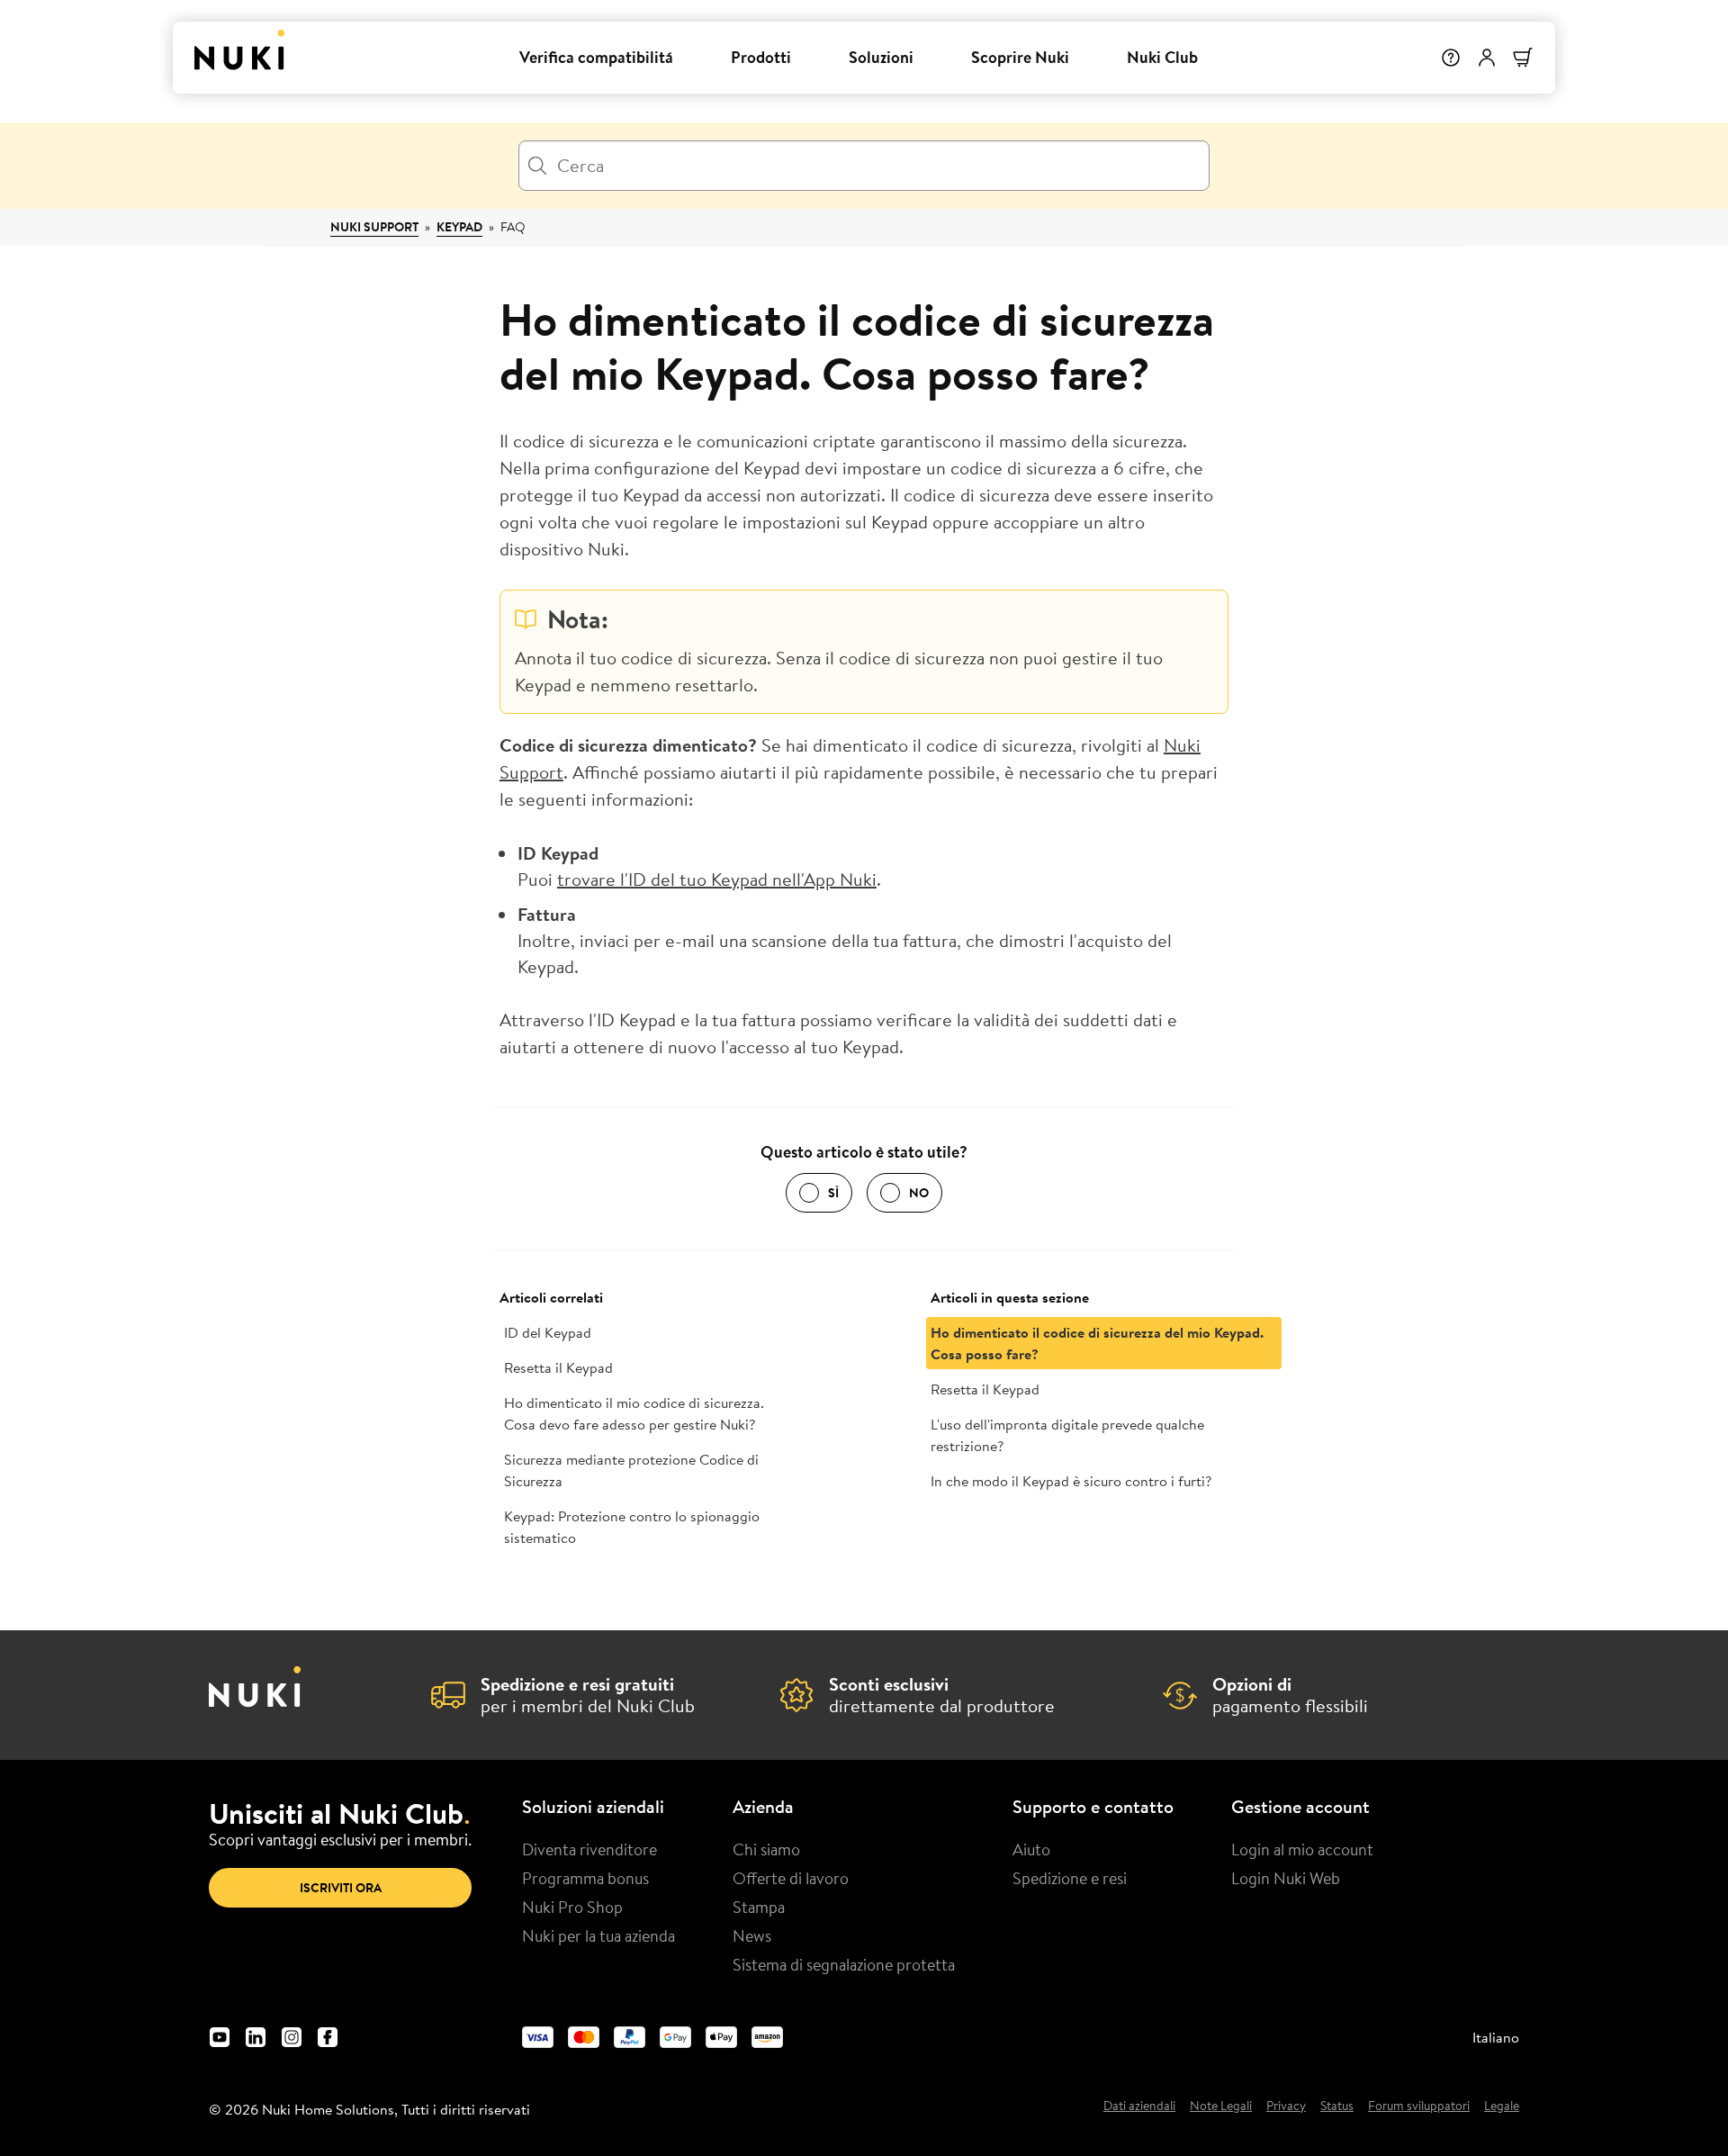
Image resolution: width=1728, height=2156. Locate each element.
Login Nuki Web (1286, 1878)
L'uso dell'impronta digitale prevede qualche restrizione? (1067, 1435)
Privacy (1286, 2106)
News (752, 1935)
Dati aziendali (1139, 2106)
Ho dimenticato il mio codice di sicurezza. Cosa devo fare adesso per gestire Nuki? (634, 1413)
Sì (833, 1193)
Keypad (459, 227)
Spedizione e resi (1070, 1878)
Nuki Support (374, 227)
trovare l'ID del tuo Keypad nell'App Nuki (717, 879)
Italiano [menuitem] (1496, 2037)
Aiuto (1031, 1849)
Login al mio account (1302, 1849)
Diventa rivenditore (589, 1849)
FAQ (513, 227)
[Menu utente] (1487, 58)
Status (1337, 2106)
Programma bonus (585, 1878)
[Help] (1451, 58)
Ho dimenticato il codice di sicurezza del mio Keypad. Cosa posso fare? (1097, 1343)
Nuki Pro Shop (572, 1907)
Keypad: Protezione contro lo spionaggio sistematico (632, 1527)
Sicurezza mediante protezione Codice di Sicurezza (631, 1470)
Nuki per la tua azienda (598, 1935)
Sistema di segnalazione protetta (844, 1964)
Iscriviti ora (341, 1888)
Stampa (759, 1907)
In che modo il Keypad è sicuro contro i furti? (1071, 1481)
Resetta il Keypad (558, 1367)
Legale (1502, 2106)
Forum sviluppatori (1419, 2106)
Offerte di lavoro (791, 1878)
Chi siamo (766, 1849)
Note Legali (1221, 2106)
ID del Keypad (548, 1332)
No (919, 1193)
